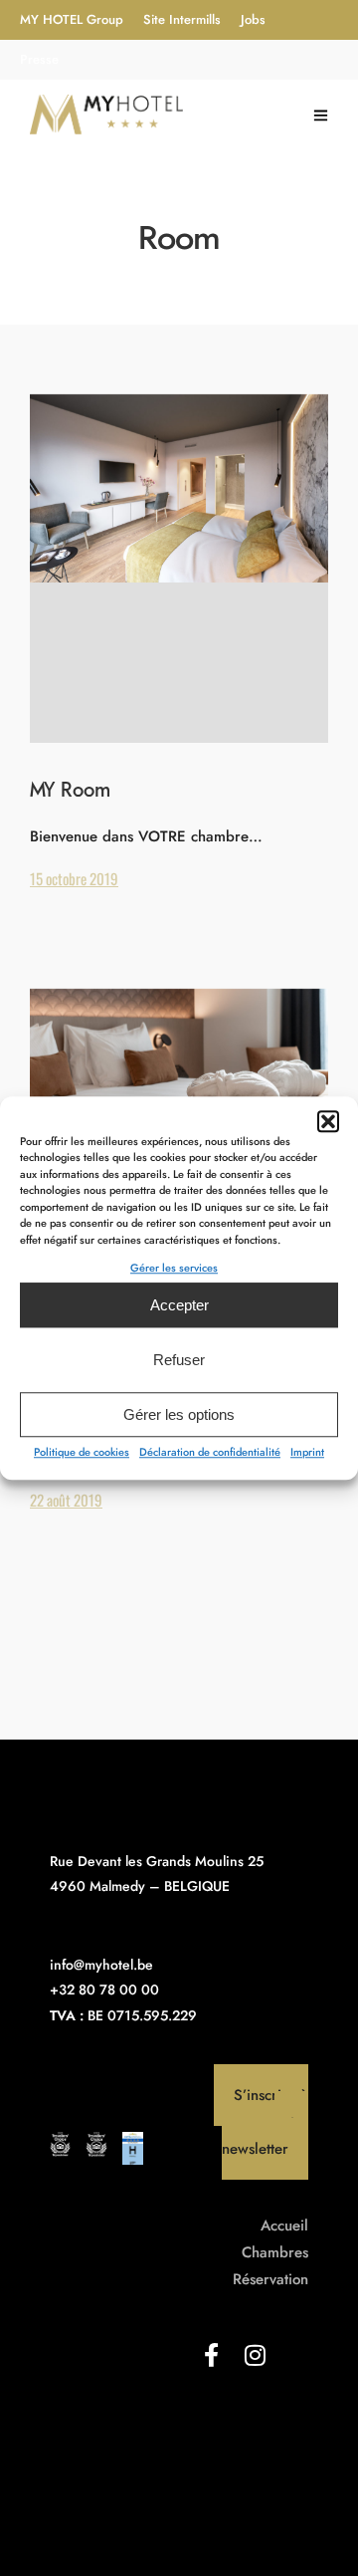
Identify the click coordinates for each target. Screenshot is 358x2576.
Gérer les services (174, 1268)
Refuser (179, 1360)
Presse (39, 59)
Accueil (284, 2225)
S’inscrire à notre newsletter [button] (265, 2122)
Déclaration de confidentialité (210, 1452)
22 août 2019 (66, 1500)
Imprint (307, 1452)
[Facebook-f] (211, 2355)
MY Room (70, 791)
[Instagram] (255, 2355)
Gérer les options (179, 1414)
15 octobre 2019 (74, 878)
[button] (328, 1121)
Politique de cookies (82, 1452)
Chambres (275, 2252)
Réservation (270, 2279)
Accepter (179, 1305)
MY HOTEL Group (72, 19)
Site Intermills (182, 19)
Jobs (253, 19)
